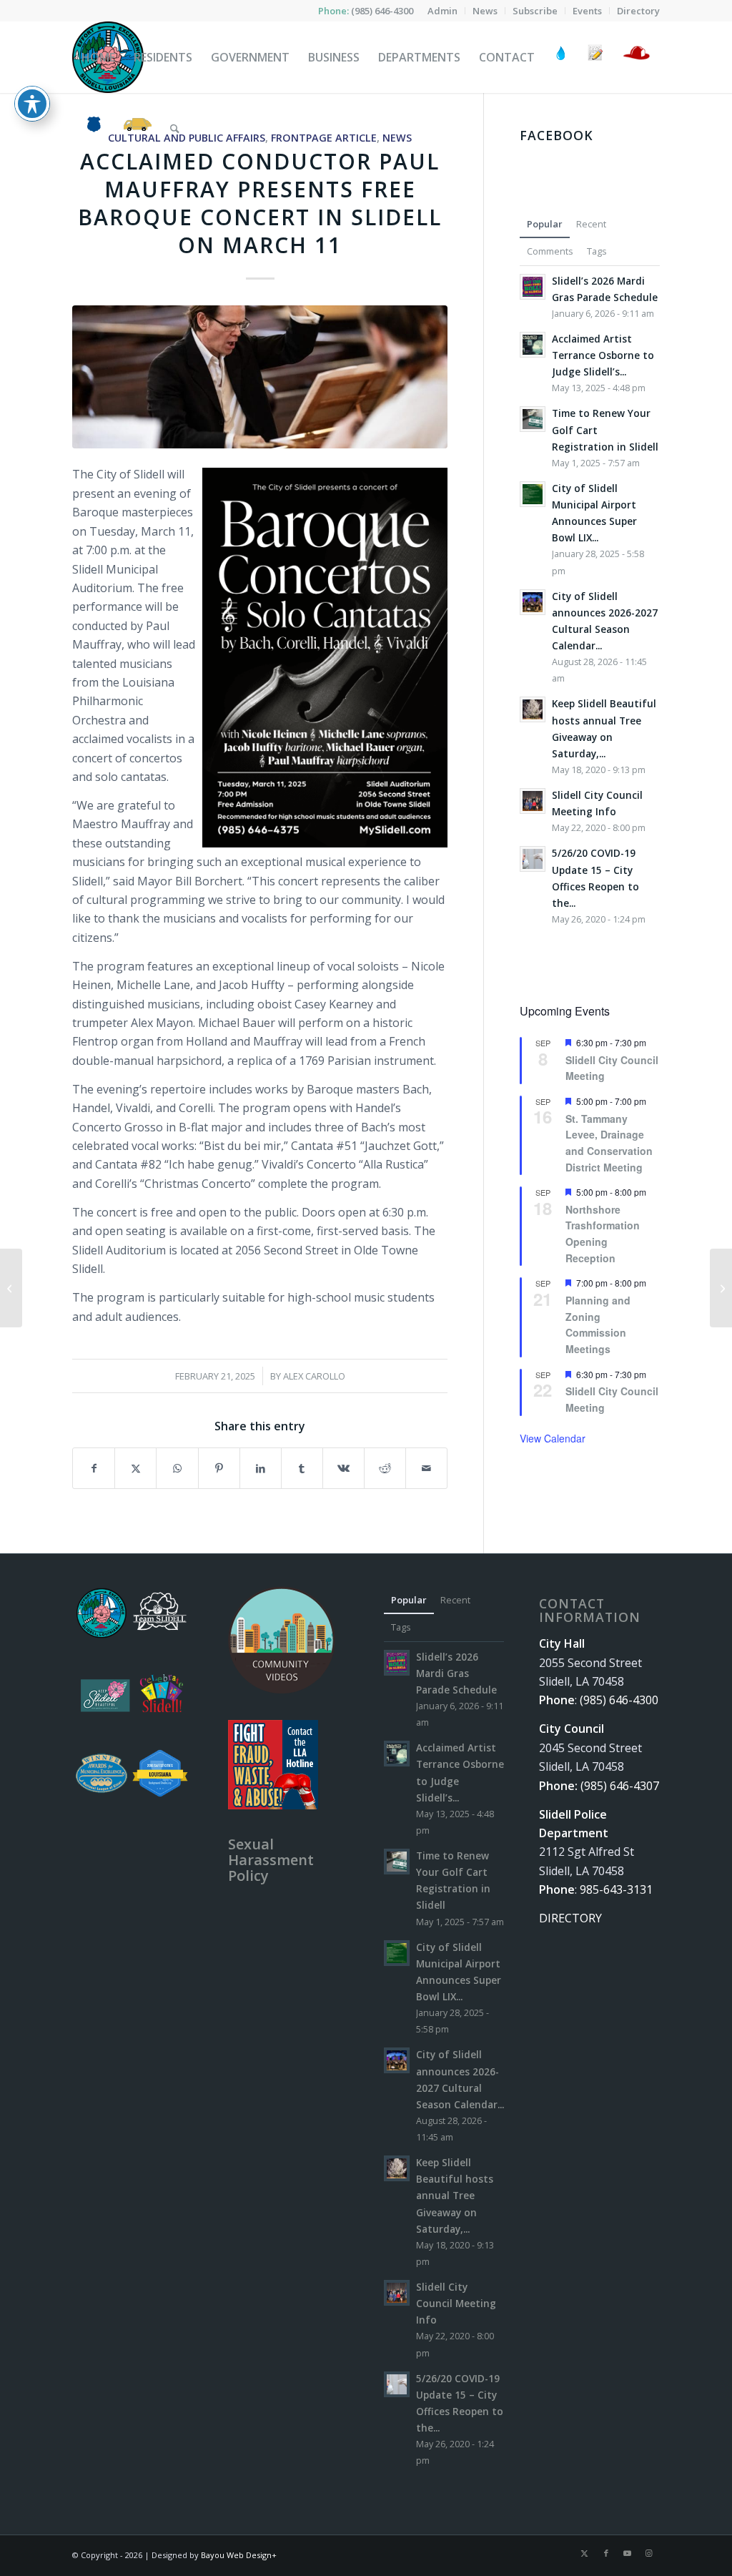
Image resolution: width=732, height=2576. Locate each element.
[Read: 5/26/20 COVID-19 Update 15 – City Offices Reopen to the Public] (533, 859)
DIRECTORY (570, 1918)
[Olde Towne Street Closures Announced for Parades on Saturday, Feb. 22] (11, 1288)
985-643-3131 (616, 1889)
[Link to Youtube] (628, 2553)
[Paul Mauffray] (260, 377)
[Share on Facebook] (94, 1468)
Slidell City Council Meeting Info (456, 2303)
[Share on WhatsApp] (177, 1468)
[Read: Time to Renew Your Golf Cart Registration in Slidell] (533, 419)
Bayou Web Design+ (239, 2555)
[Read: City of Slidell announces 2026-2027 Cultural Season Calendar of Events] (533, 602)
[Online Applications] (595, 57)
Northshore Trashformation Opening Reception (603, 1234)
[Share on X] (135, 1468)
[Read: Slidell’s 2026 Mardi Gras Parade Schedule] (533, 287)
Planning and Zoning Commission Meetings (598, 1324)
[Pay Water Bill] (561, 57)
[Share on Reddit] (385, 1468)
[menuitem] (443, 11)
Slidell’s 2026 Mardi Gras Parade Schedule (456, 1673)
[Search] (175, 129)
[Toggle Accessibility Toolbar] (32, 104)
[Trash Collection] (138, 129)
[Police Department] (93, 129)
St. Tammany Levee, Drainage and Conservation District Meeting (609, 1143)
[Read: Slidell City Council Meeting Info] (533, 801)
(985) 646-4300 (382, 11)
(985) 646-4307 (620, 1786)
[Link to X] (585, 2553)
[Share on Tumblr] (302, 1468)
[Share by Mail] (426, 1468)
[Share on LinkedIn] (261, 1468)
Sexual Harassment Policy (271, 1860)
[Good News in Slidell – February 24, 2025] (721, 1288)
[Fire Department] (636, 57)
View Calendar (553, 1438)
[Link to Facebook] (606, 2553)
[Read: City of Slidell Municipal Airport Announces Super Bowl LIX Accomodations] (533, 494)
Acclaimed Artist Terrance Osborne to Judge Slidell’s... (603, 355)
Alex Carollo (314, 1376)
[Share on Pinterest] (219, 1468)
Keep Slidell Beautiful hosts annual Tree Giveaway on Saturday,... (455, 2196)
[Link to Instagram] (649, 2553)
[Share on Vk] (343, 1468)
